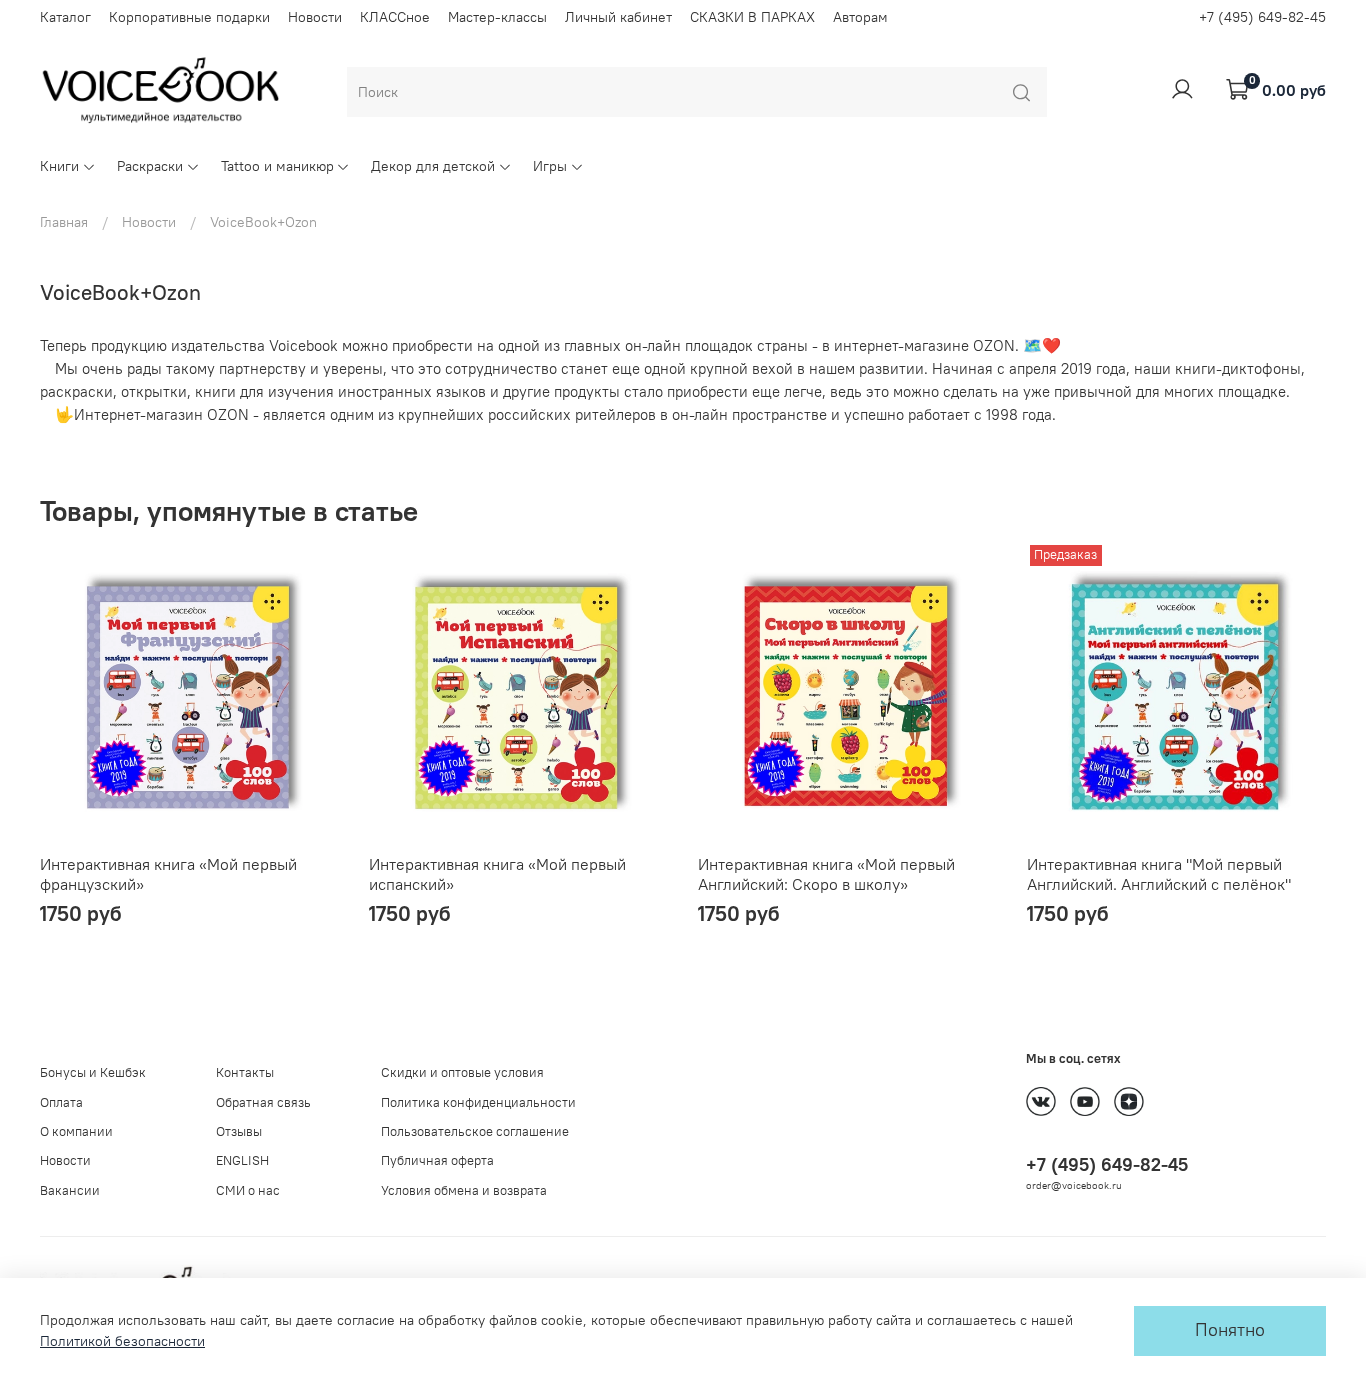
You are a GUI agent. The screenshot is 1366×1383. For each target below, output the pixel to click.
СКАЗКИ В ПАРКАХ (752, 17)
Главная (64, 222)
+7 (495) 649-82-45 (1262, 17)
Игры (550, 166)
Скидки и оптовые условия (462, 1072)
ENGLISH (242, 1160)
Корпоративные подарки (189, 17)
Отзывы (239, 1131)
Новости (315, 17)
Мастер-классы (497, 17)
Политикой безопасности (122, 1341)
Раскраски (150, 166)
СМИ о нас (248, 1190)
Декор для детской (433, 166)
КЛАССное (395, 17)
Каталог (65, 17)
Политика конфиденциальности (478, 1102)
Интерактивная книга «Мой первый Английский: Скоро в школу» (826, 874)
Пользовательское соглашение (475, 1131)
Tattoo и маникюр (277, 166)
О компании (76, 1131)
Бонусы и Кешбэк (93, 1072)
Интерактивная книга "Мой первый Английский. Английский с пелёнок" (1159, 874)
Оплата (61, 1102)
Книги (59, 166)
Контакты (245, 1072)
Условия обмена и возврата (464, 1190)
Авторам (860, 17)
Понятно (1230, 1330)
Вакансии (70, 1190)
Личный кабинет (618, 17)
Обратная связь (263, 1102)
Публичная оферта (437, 1160)
